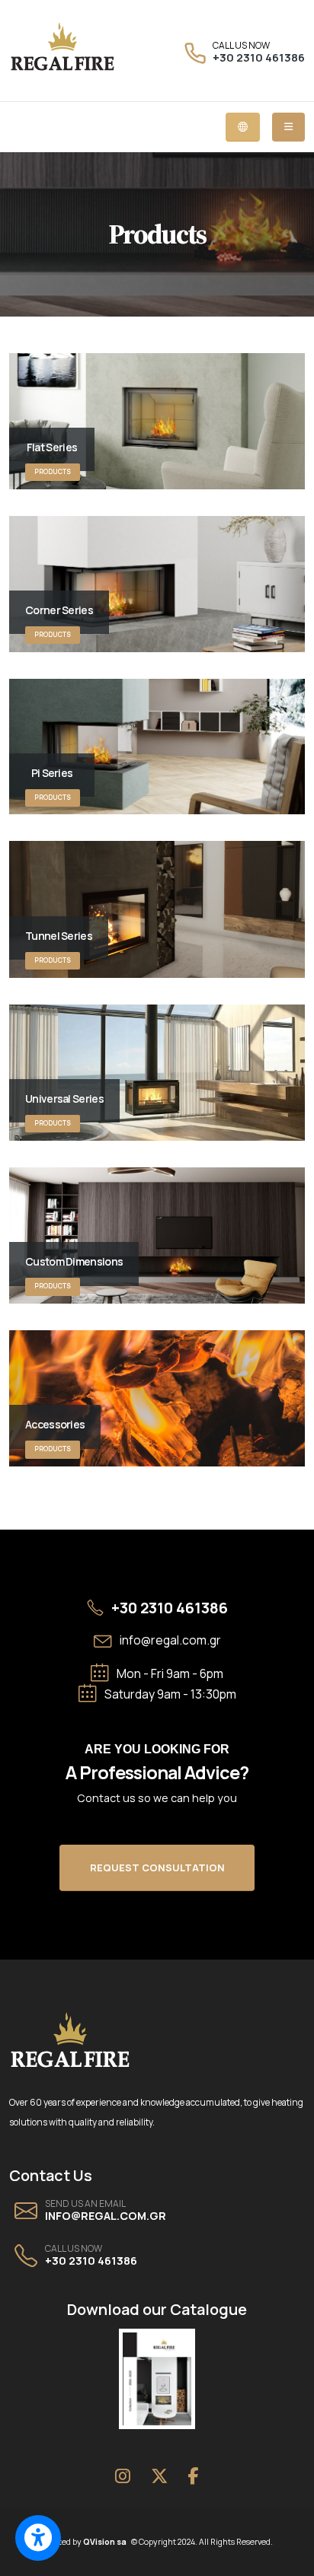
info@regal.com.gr (170, 1640)
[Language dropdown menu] (243, 127)
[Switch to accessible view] (38, 2538)
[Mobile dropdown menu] (288, 127)
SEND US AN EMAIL (85, 2204)
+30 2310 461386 (259, 57)
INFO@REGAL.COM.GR (106, 2216)
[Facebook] (193, 2476)
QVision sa (107, 2542)
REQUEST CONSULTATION (157, 1868)
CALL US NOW (241, 46)
